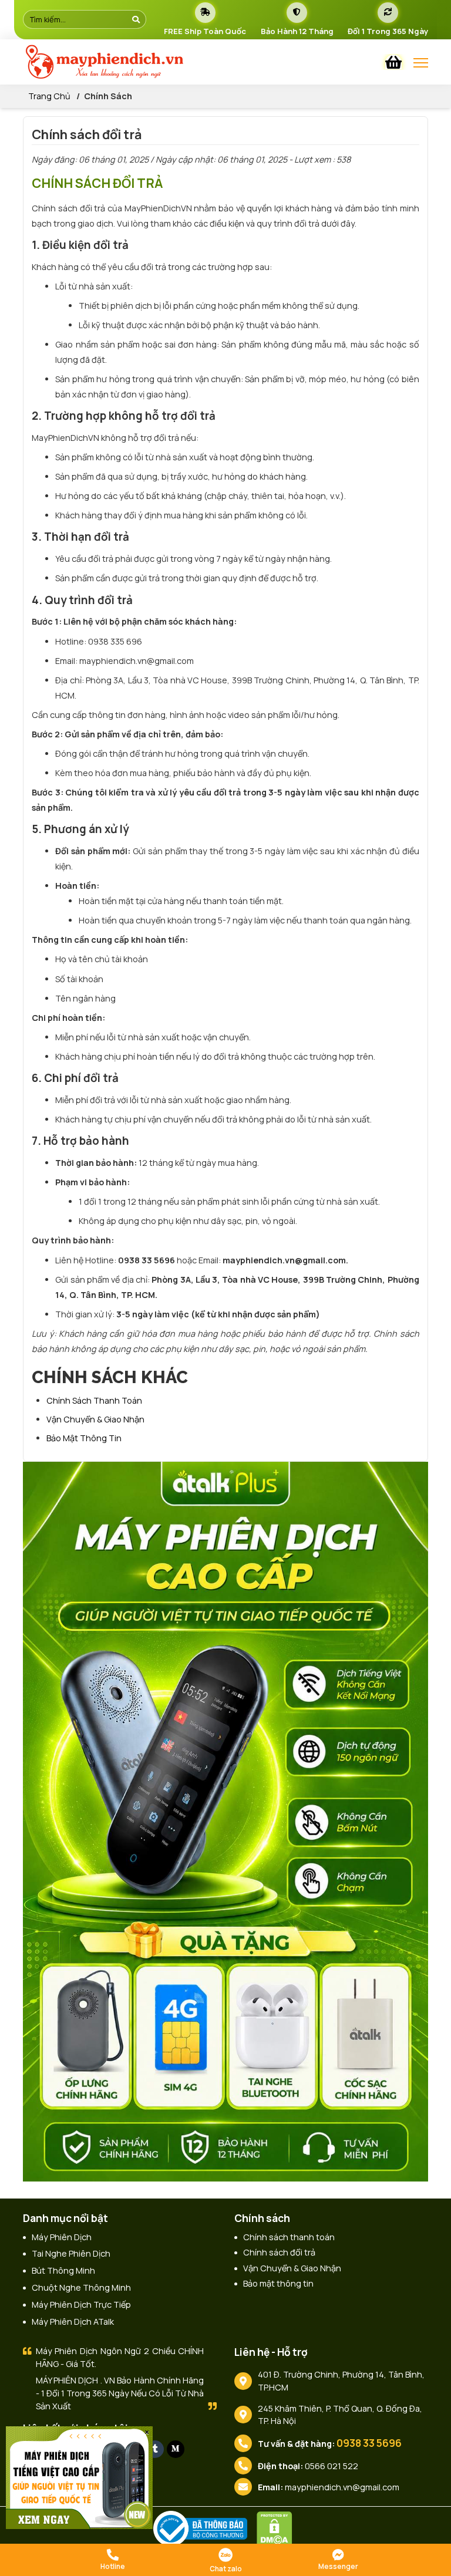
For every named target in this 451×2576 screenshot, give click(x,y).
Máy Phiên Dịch (62, 2237)
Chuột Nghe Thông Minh (81, 2287)
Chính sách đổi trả (279, 2252)
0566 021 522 (331, 2466)
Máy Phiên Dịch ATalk (73, 2322)
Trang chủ (49, 96)
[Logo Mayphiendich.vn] (137, 62)
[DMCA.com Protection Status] (277, 2528)
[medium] (176, 2449)
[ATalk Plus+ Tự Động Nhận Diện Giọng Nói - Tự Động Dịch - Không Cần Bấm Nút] (225, 1821)
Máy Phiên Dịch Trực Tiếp (81, 2304)
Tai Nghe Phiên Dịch (71, 2253)
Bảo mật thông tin (84, 1438)
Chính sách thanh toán (94, 1400)
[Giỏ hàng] (393, 62)
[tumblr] (155, 2449)
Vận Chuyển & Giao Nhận (95, 1419)
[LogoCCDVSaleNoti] (203, 2528)
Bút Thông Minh (63, 2270)
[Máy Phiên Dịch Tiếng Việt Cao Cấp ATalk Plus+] (79, 2476)
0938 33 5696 (369, 2443)
